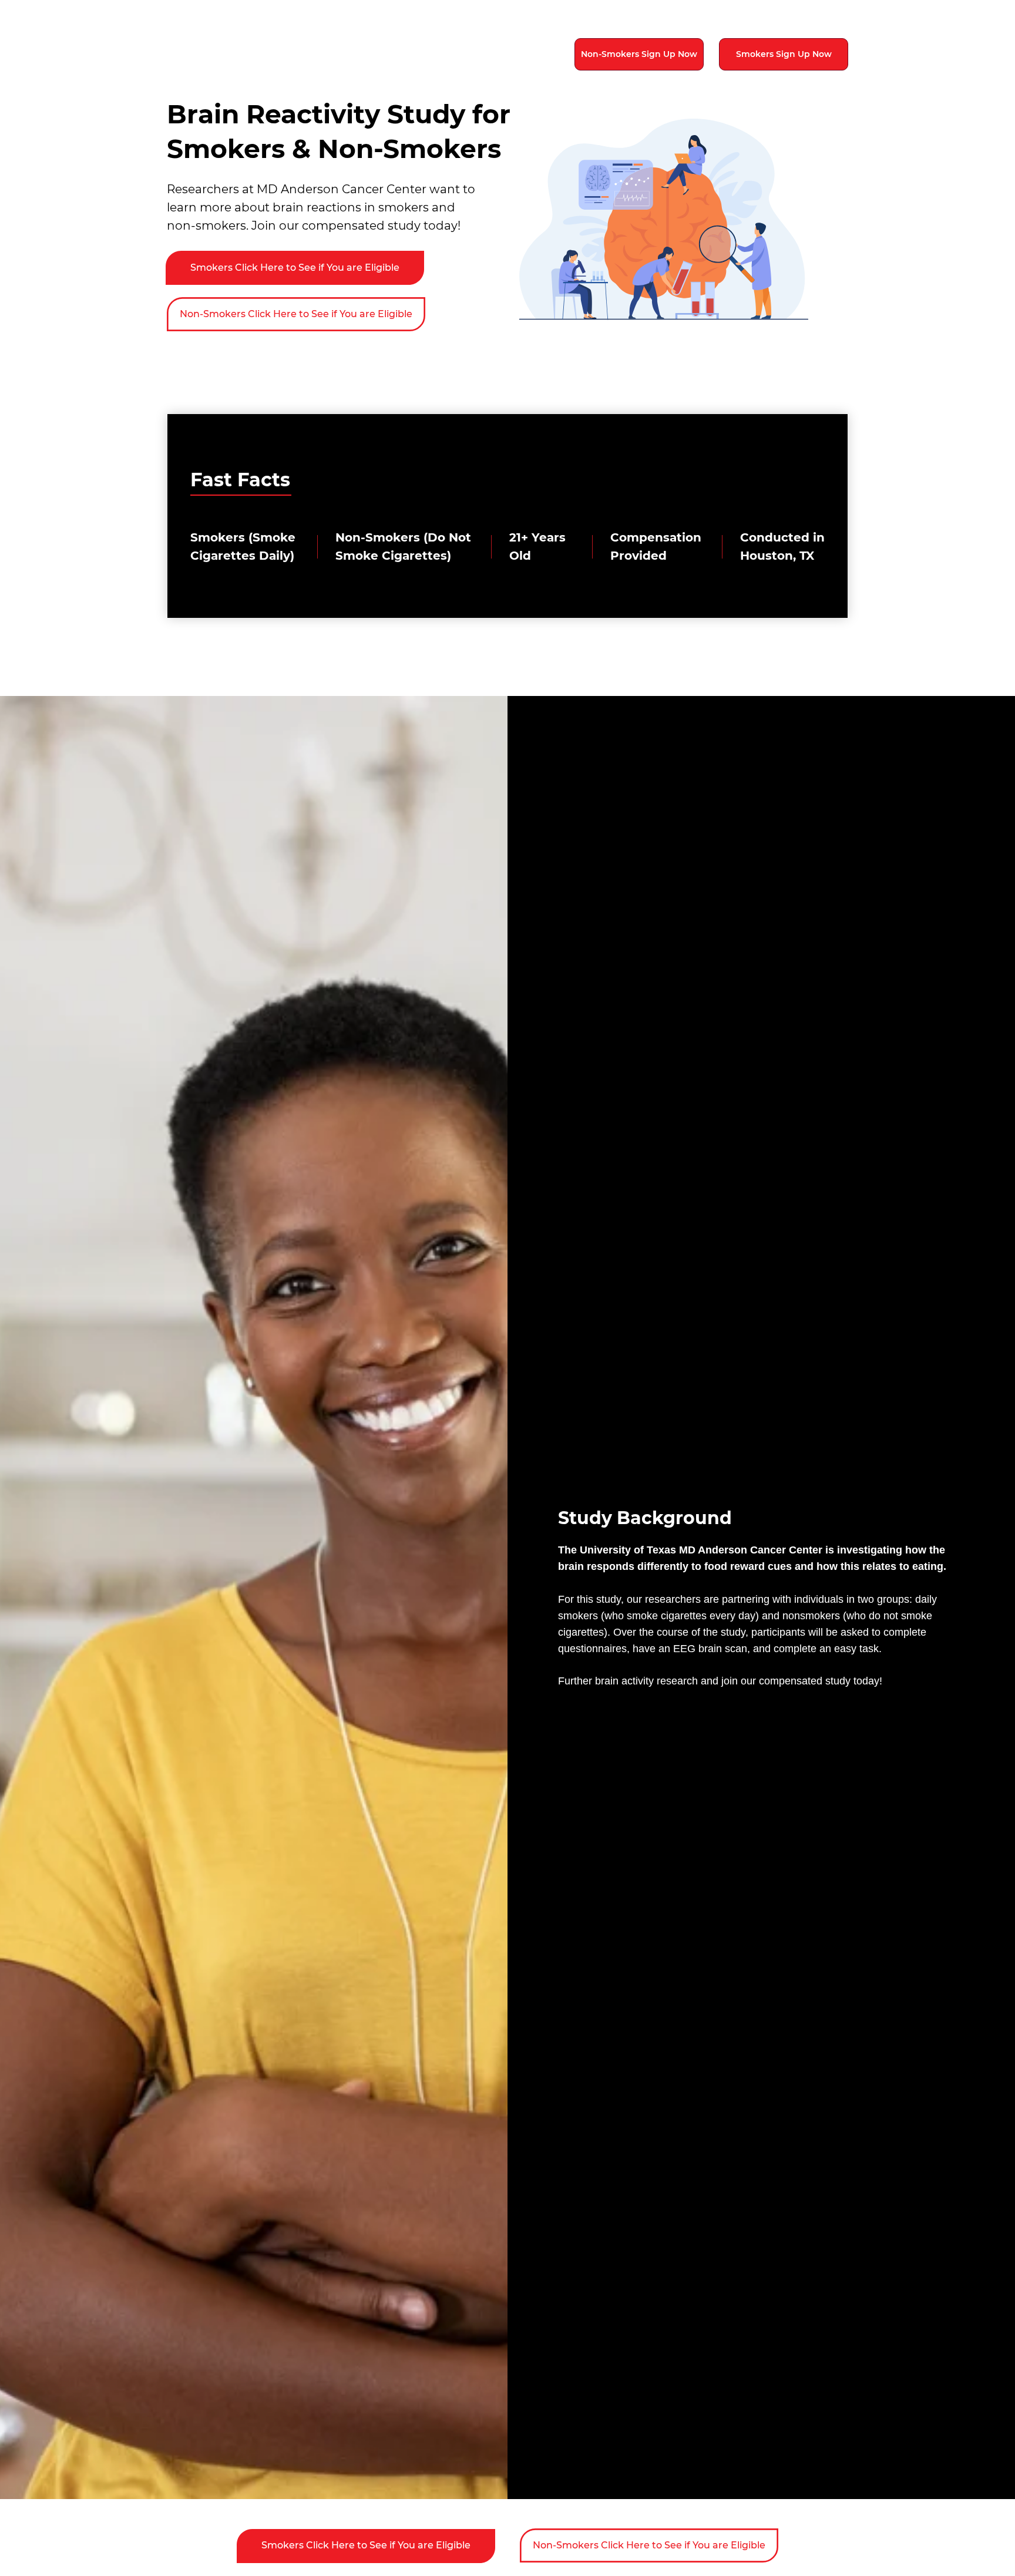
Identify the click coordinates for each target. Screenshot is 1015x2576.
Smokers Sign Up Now (784, 54)
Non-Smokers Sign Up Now (639, 54)
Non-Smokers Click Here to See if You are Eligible (296, 314)
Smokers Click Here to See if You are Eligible (295, 268)
